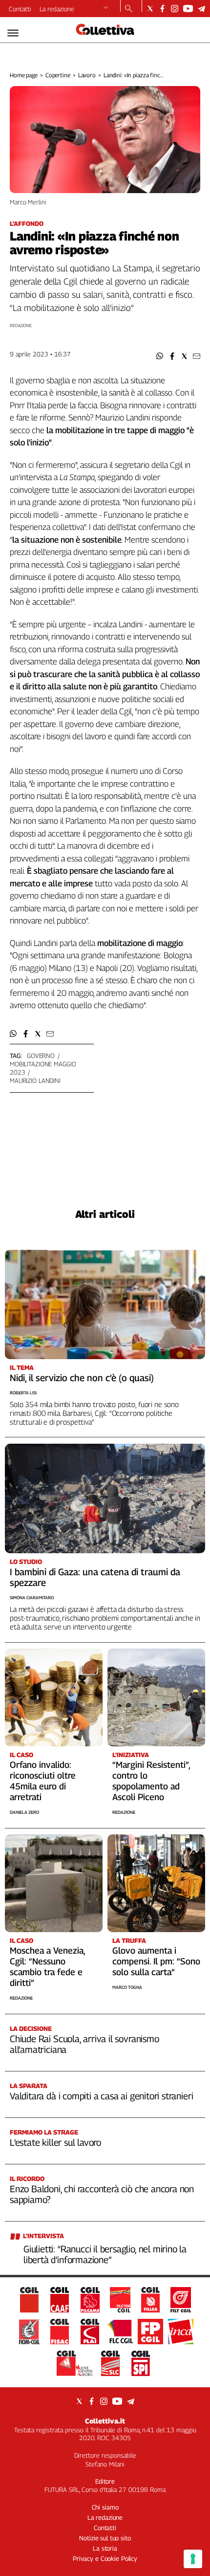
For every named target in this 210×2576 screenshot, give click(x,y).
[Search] (129, 9)
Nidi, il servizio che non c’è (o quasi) (82, 1378)
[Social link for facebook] (162, 9)
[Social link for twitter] (150, 9)
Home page (24, 75)
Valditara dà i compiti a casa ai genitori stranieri (101, 2096)
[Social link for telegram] (201, 9)
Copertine (58, 75)
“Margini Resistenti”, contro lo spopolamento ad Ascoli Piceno (151, 1781)
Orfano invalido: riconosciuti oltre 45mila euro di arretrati (43, 1781)
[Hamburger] (13, 33)
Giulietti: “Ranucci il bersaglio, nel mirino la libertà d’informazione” (105, 2254)
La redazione (57, 9)
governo (41, 1056)
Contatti (20, 9)
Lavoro (87, 75)
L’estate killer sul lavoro (55, 2142)
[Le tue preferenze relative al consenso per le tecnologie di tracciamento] (193, 2559)
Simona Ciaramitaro (32, 1597)
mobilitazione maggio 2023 (43, 1068)
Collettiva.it (105, 2421)
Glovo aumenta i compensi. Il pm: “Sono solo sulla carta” (156, 1961)
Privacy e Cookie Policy (105, 2558)
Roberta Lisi (23, 1393)
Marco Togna (127, 1987)
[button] (160, 356)
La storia (105, 2548)
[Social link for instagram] (175, 9)
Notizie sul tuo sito (105, 2538)
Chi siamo (105, 2507)
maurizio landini (35, 1080)
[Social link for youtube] (188, 9)
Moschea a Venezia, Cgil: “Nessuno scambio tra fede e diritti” (47, 1967)
